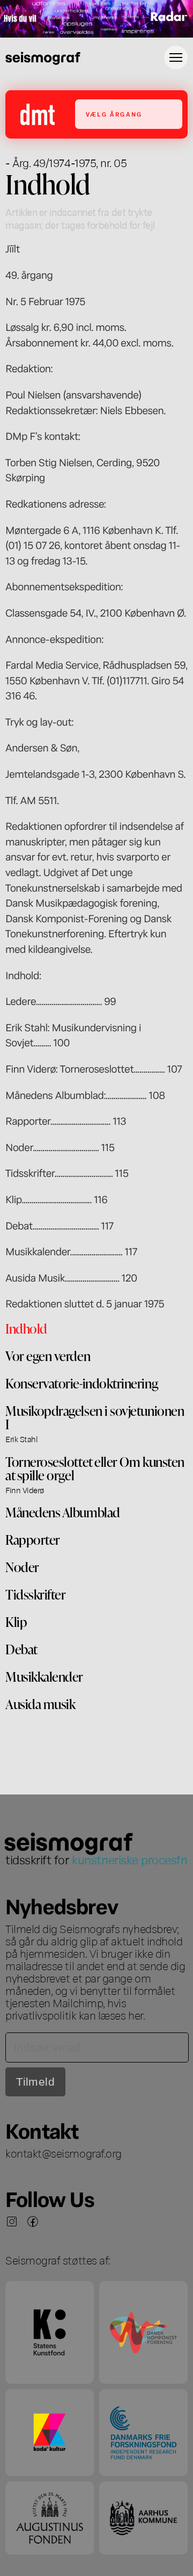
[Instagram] (12, 2222)
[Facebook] (33, 2222)
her (136, 2015)
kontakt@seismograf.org (64, 2153)
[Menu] (176, 57)
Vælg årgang (114, 114)
